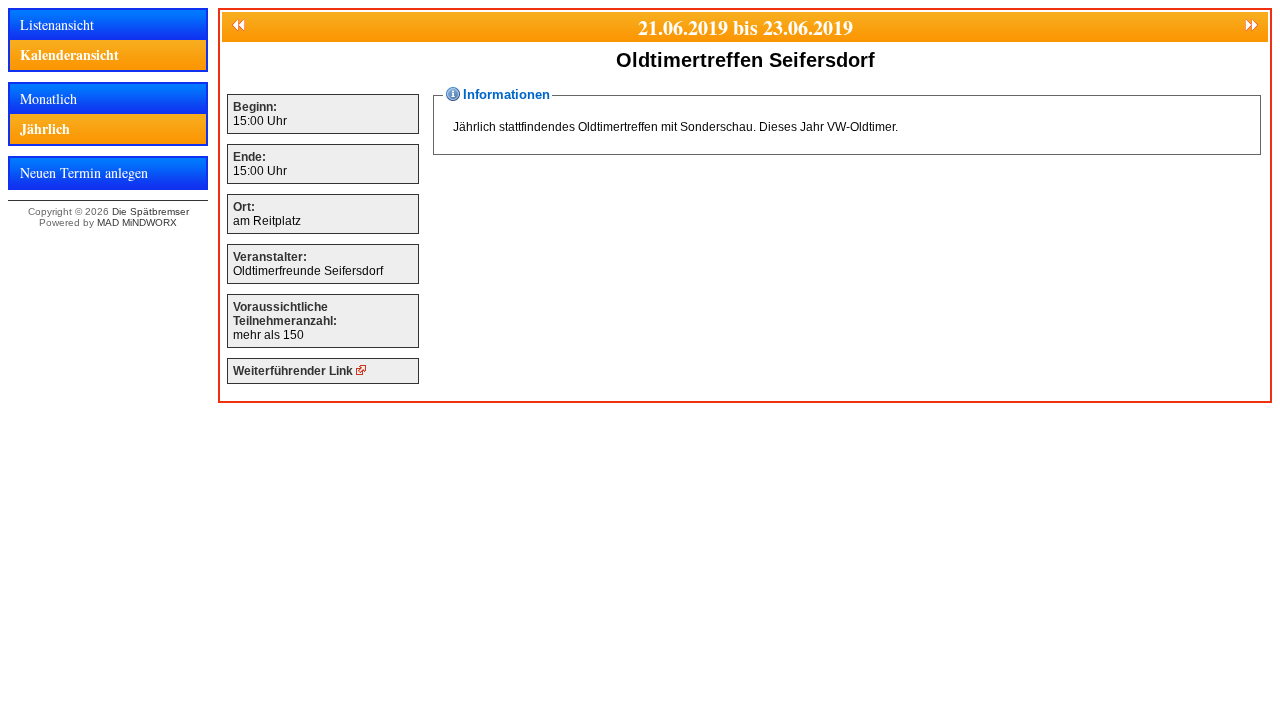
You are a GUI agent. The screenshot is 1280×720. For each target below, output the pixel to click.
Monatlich (48, 98)
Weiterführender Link (294, 371)
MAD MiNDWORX (137, 222)
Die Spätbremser (150, 211)
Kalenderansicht (69, 54)
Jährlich (45, 128)
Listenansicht (57, 24)
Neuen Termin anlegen (84, 172)
